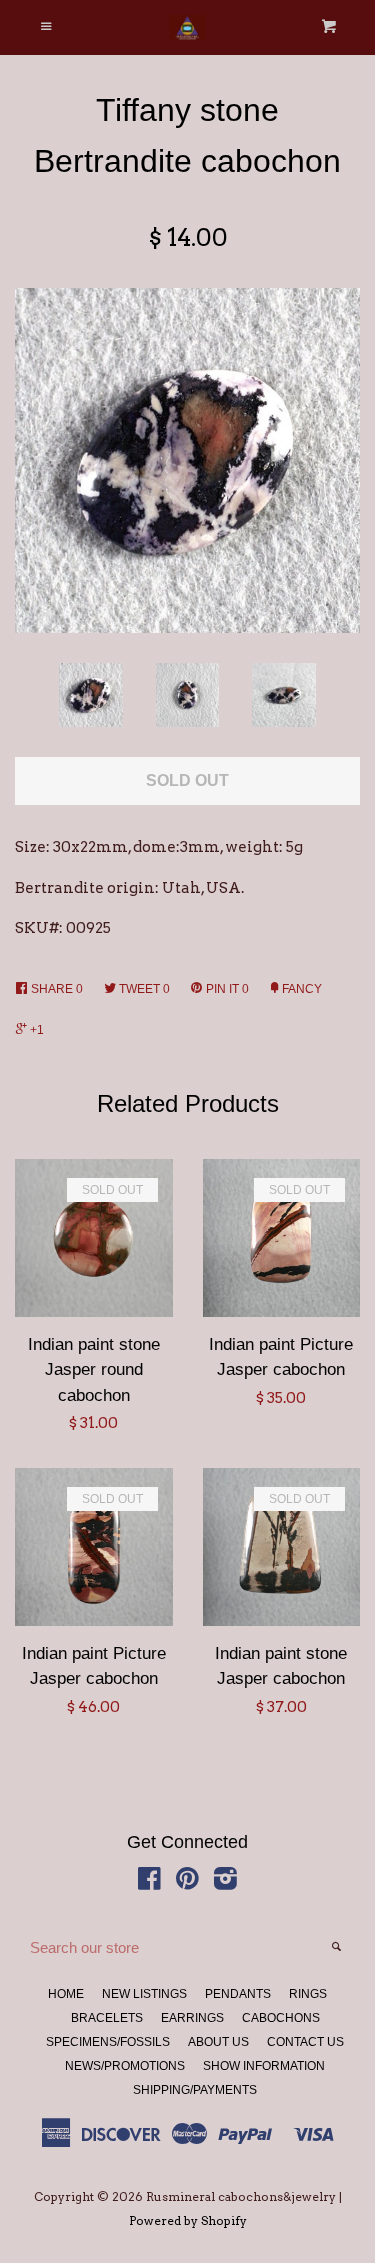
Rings (308, 1994)
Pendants (238, 1994)
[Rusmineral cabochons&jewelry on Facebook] (149, 1883)
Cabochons (281, 2018)
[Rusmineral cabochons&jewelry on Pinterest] (187, 1883)
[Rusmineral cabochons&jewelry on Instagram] (225, 1883)
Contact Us (305, 2042)
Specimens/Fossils (108, 2042)
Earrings (192, 2018)
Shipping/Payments (195, 2090)
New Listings (144, 1994)
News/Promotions (125, 2066)
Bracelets (107, 2018)
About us (218, 2042)
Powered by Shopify (188, 2220)
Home (66, 1994)
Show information (264, 2066)
